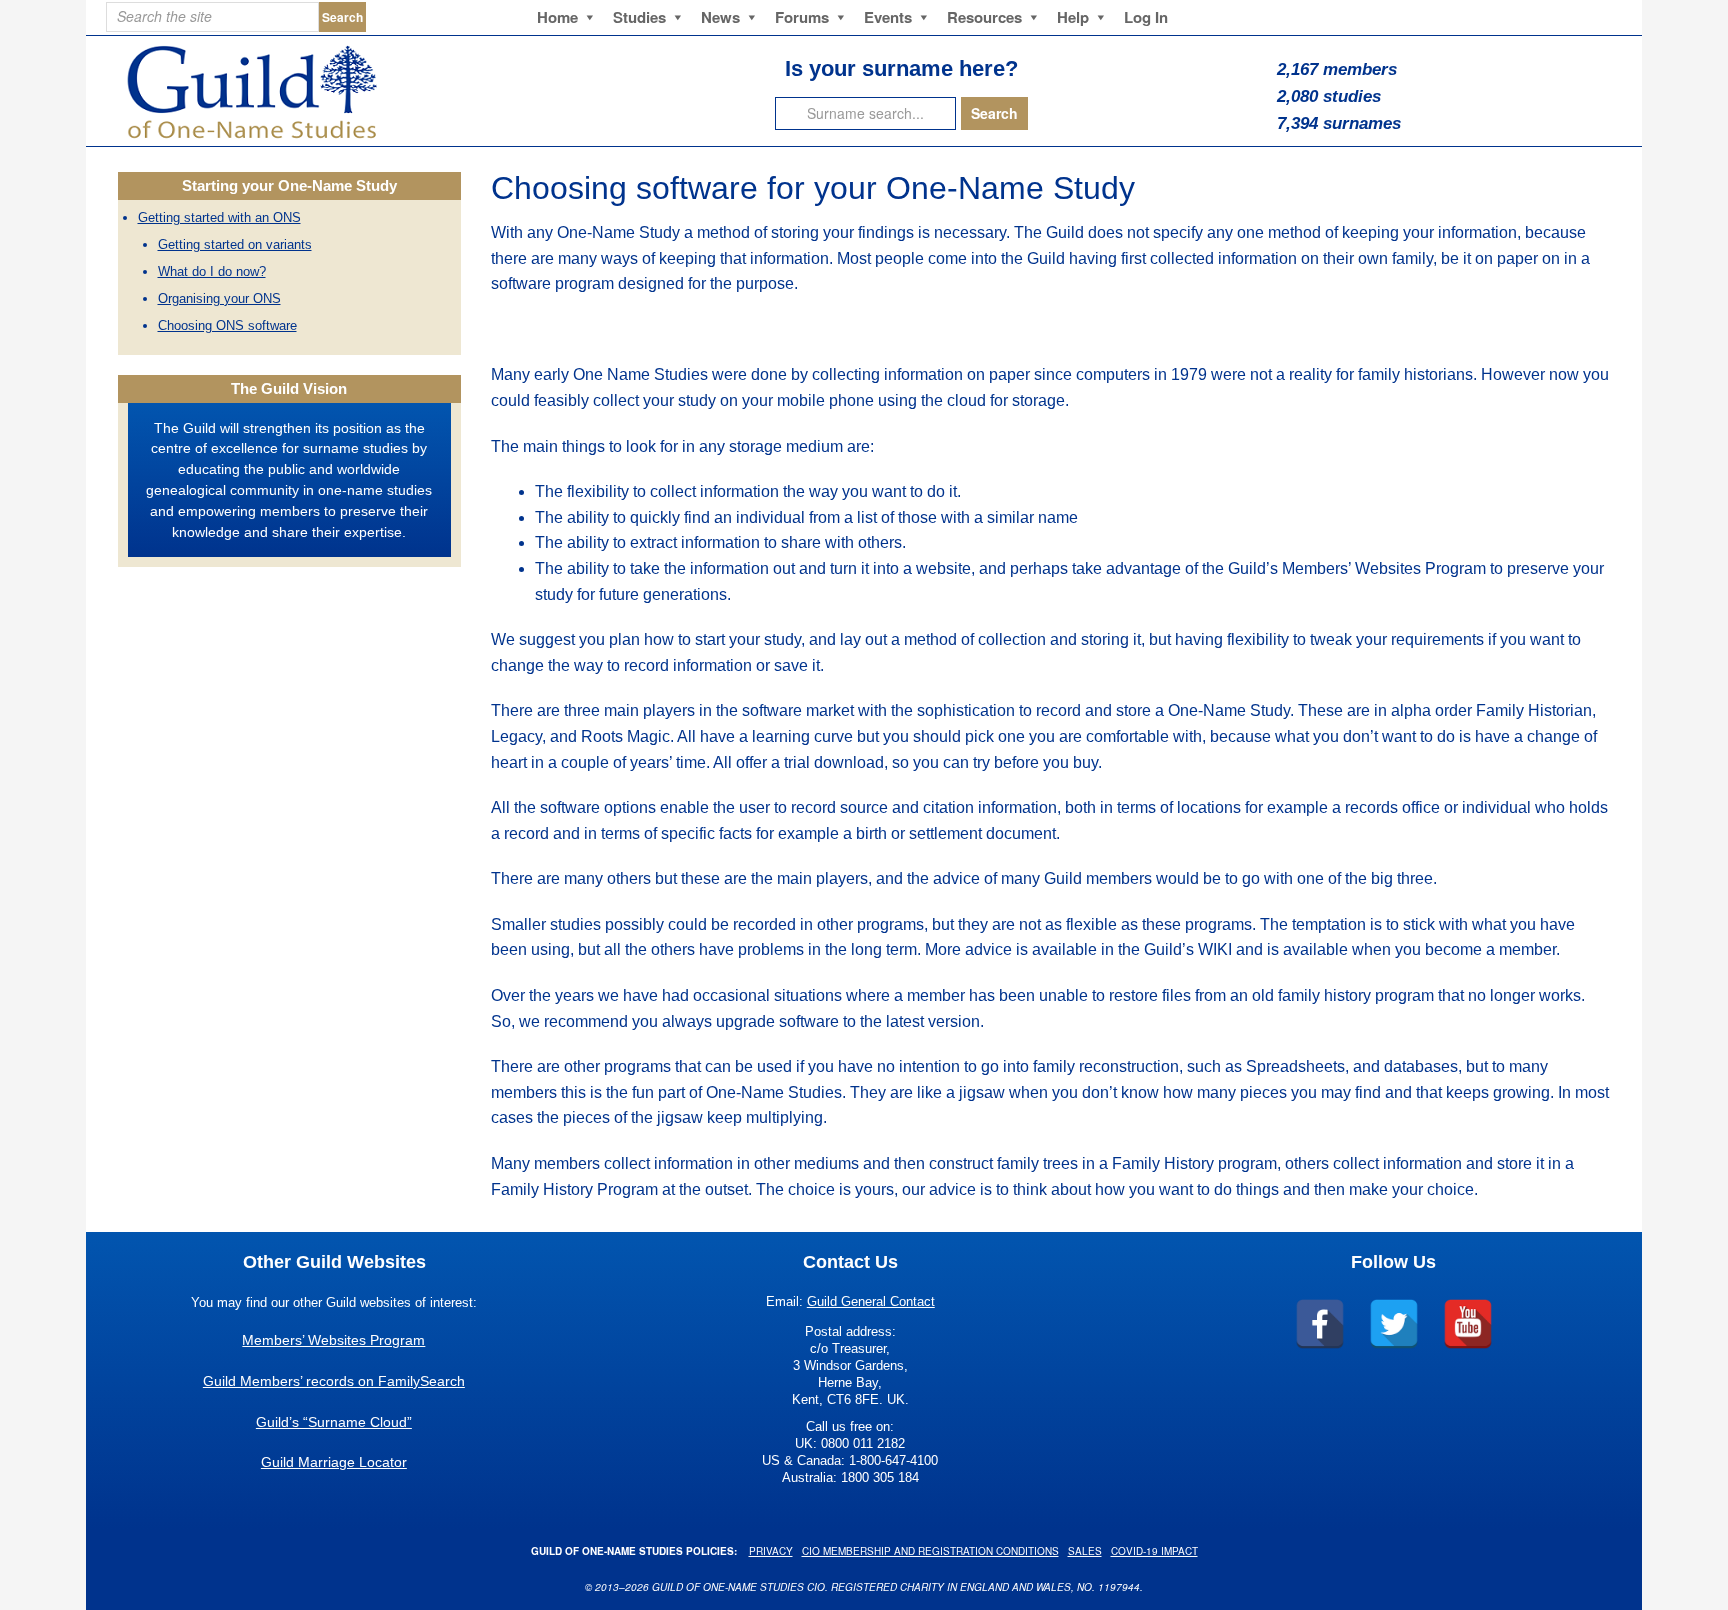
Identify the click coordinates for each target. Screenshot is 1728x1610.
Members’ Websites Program (333, 1340)
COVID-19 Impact (1154, 1551)
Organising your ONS (219, 298)
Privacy (771, 1551)
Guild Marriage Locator (334, 1462)
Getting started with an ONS (219, 217)
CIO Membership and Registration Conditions (930, 1551)
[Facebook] (1320, 1324)
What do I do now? (212, 271)
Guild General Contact (871, 1301)
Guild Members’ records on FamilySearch (334, 1381)
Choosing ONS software (227, 325)
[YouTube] (1468, 1324)
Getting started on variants (235, 244)
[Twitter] (1394, 1324)
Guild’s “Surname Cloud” (334, 1422)
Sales (1085, 1551)
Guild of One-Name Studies (379, 91)
